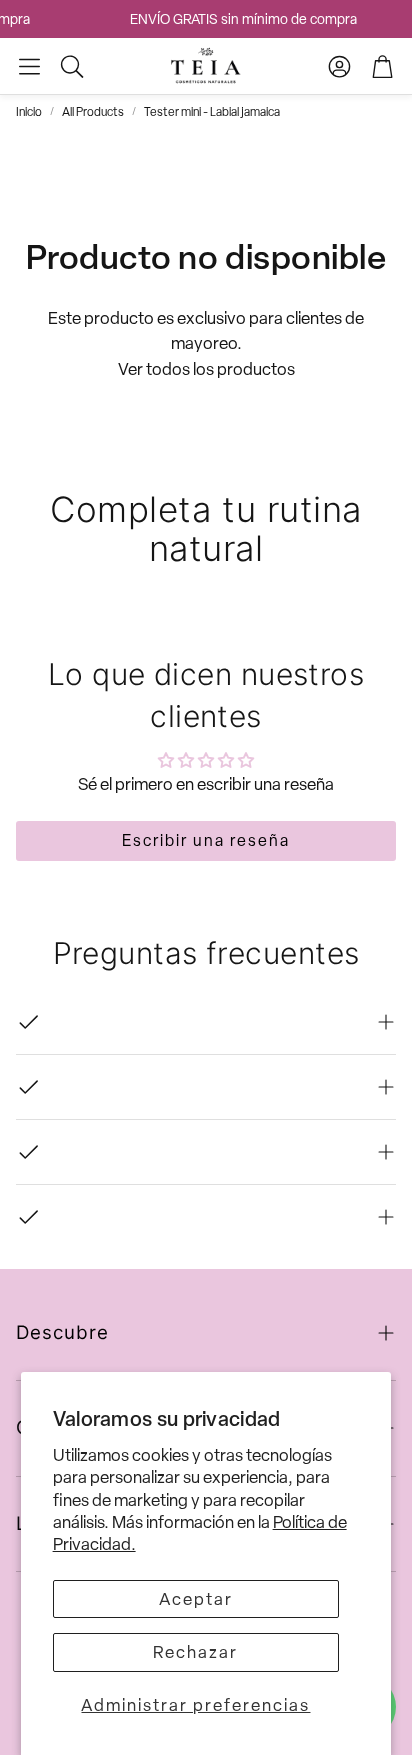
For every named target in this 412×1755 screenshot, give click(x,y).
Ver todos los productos (206, 369)
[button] (29, 66)
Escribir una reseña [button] (206, 840)
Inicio (29, 112)
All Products (93, 112)
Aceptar (196, 1599)
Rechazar (195, 1652)
